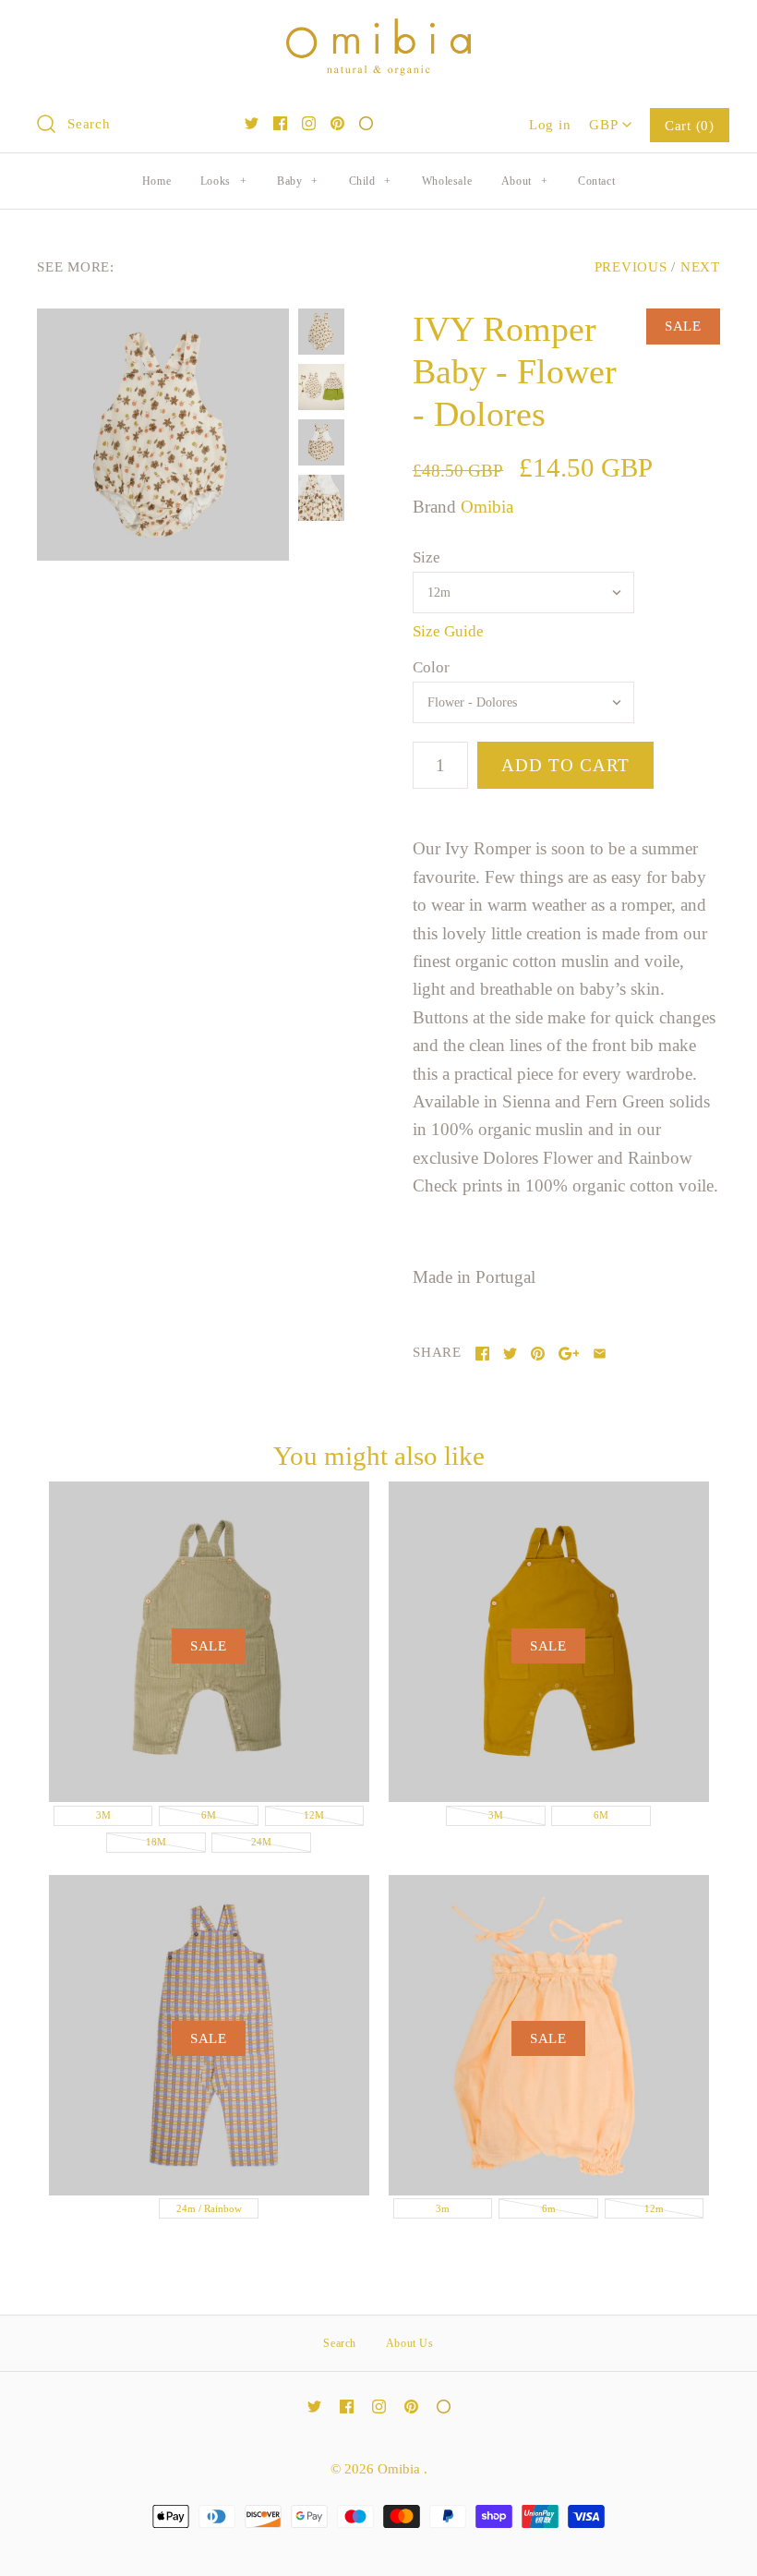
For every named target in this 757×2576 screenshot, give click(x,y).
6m (549, 2208)
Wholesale (447, 181)
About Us (410, 2343)
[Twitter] (252, 123)
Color (431, 667)
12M (314, 1815)
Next (700, 266)
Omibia (487, 507)
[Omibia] (378, 32)
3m (443, 2208)
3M (103, 1815)
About (524, 181)
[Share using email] (600, 1354)
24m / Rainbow (209, 2208)
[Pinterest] (337, 123)
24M (261, 1842)
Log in (550, 124)
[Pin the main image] (538, 1354)
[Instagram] (309, 123)
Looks (223, 181)
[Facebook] (280, 123)
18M (156, 1842)
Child (370, 181)
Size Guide (448, 631)
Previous (631, 266)
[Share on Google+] (569, 1354)
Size (427, 557)
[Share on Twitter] (510, 1354)
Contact (596, 181)
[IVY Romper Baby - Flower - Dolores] (163, 435)
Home (156, 181)
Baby (298, 181)
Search (340, 2343)
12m (654, 2208)
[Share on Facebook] (482, 1354)
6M (209, 1815)
